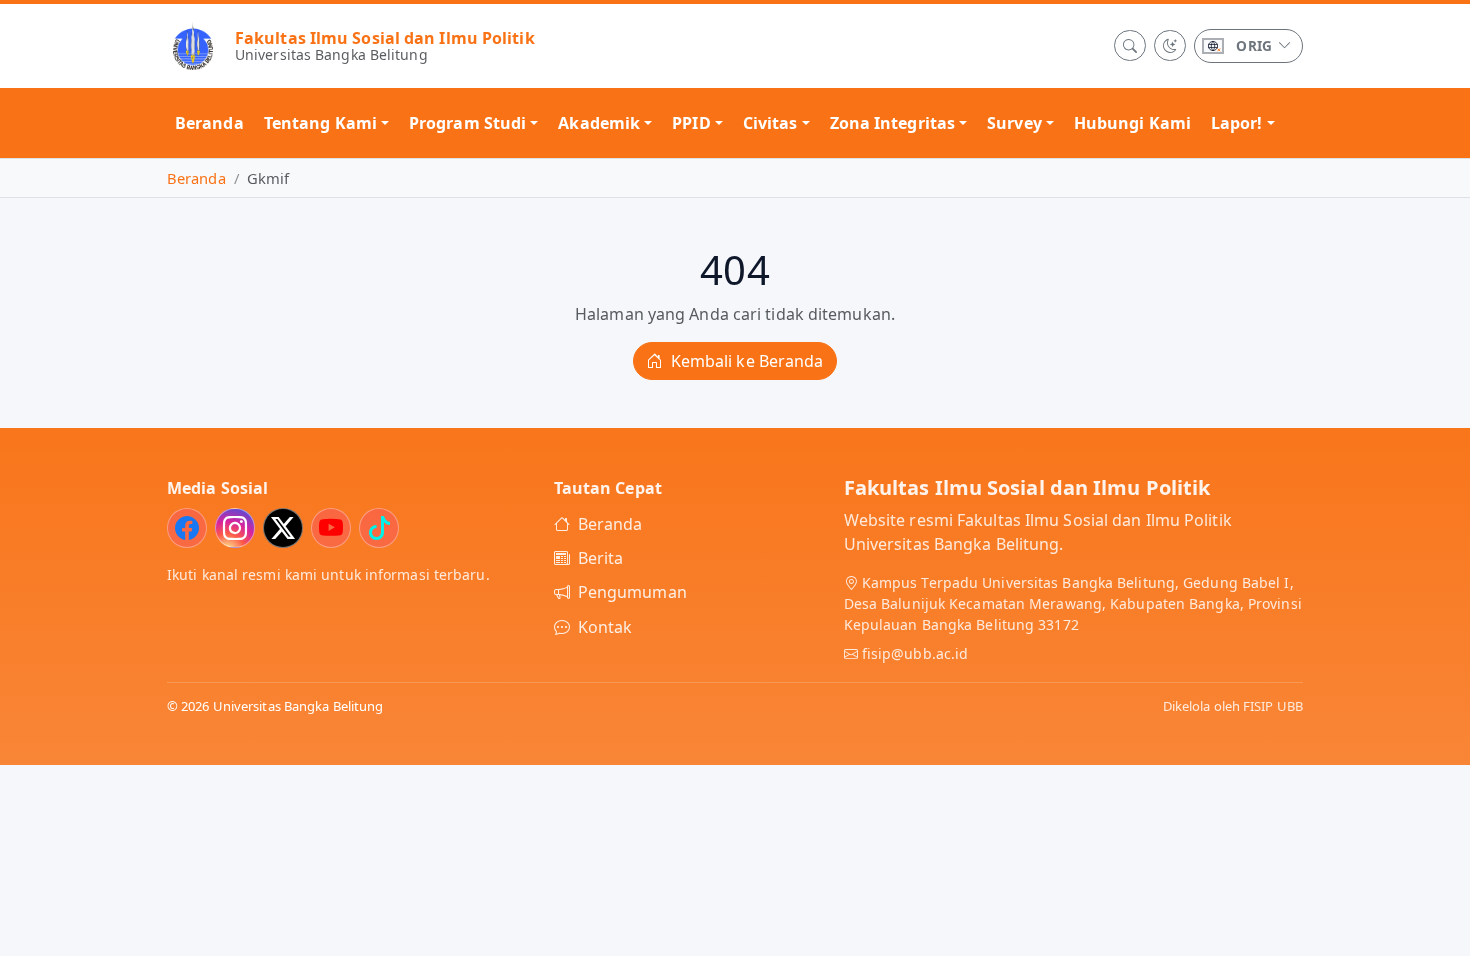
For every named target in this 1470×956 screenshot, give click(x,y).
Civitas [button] (770, 123)
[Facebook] (187, 528)
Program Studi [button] (467, 123)
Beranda (209, 123)
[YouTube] (331, 528)
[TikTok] (379, 528)
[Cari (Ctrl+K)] (1130, 45)
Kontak (605, 627)
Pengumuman (632, 592)
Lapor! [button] (1237, 123)
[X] (283, 528)
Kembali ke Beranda (745, 361)
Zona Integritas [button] (893, 123)
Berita (601, 558)
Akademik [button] (599, 123)
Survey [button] (1014, 123)
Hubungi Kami (1132, 123)
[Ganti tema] (1170, 45)
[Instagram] (235, 528)
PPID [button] (691, 123)
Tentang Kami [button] (320, 123)
